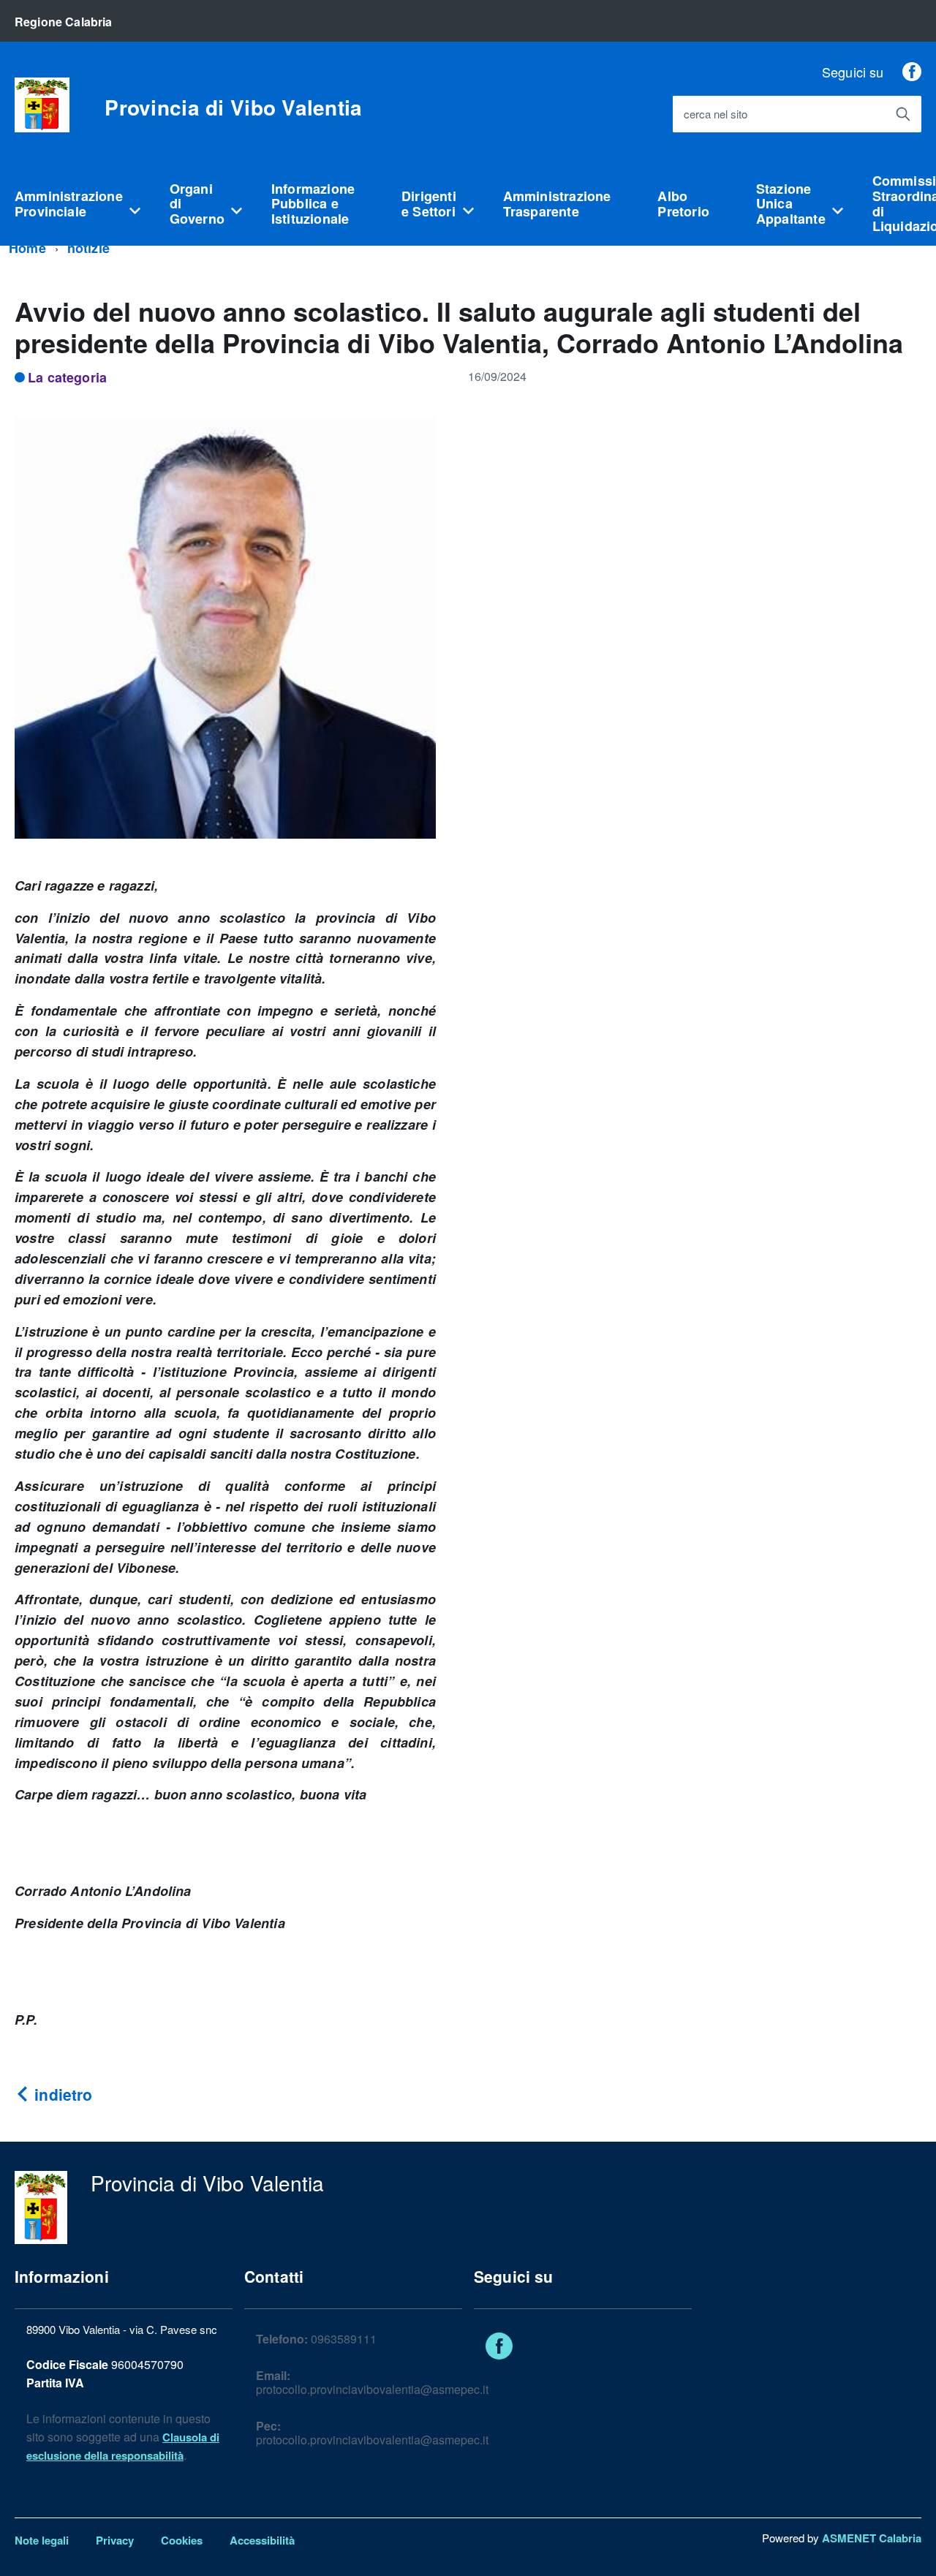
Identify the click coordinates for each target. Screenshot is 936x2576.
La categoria (67, 377)
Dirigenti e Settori (429, 204)
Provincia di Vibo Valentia (233, 107)
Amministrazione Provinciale (69, 204)
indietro (61, 2094)
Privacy (115, 2540)
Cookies (182, 2540)
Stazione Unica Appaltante (791, 204)
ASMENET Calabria (872, 2538)
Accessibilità (262, 2540)
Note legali (42, 2540)
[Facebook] (912, 72)
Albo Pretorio (683, 204)
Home (27, 248)
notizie (88, 248)
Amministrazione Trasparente (557, 204)
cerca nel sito (716, 114)
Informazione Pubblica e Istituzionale (313, 204)
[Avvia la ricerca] (903, 114)
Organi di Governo (197, 204)
